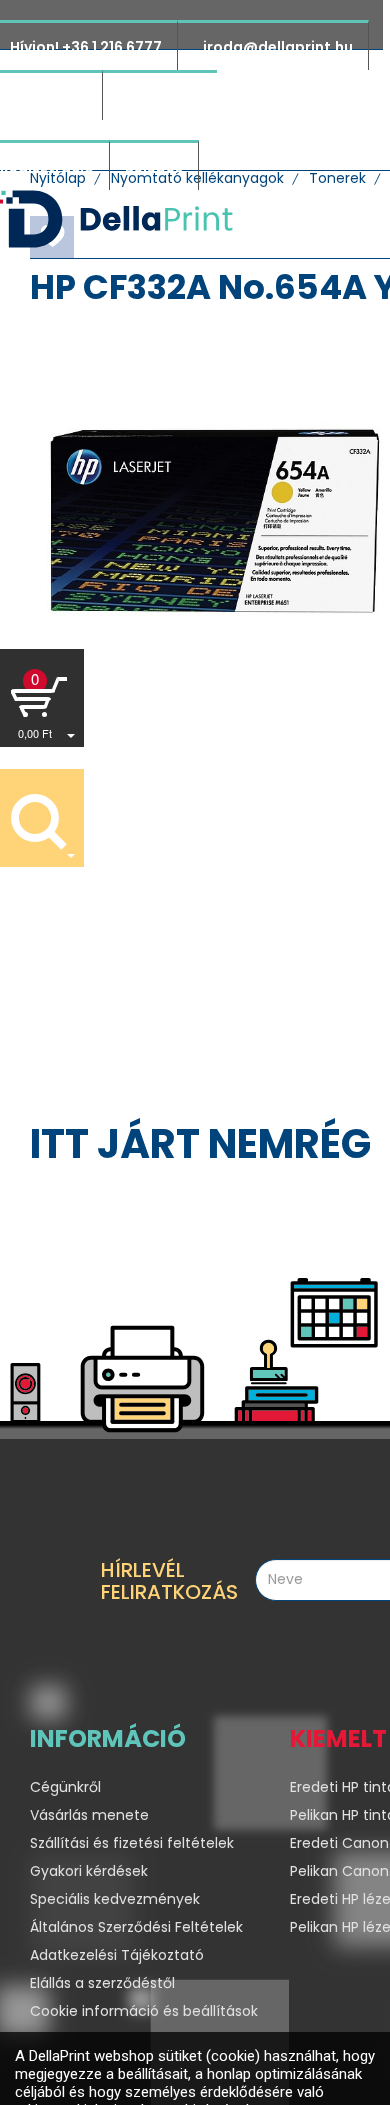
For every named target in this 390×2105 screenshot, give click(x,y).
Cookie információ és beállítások (144, 2011)
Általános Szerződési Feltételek (136, 1927)
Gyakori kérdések (89, 1871)
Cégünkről (65, 1787)
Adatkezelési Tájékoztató (117, 1955)
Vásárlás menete (89, 1815)
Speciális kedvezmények (115, 1899)
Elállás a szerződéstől (102, 1983)
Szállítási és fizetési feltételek (132, 1843)
